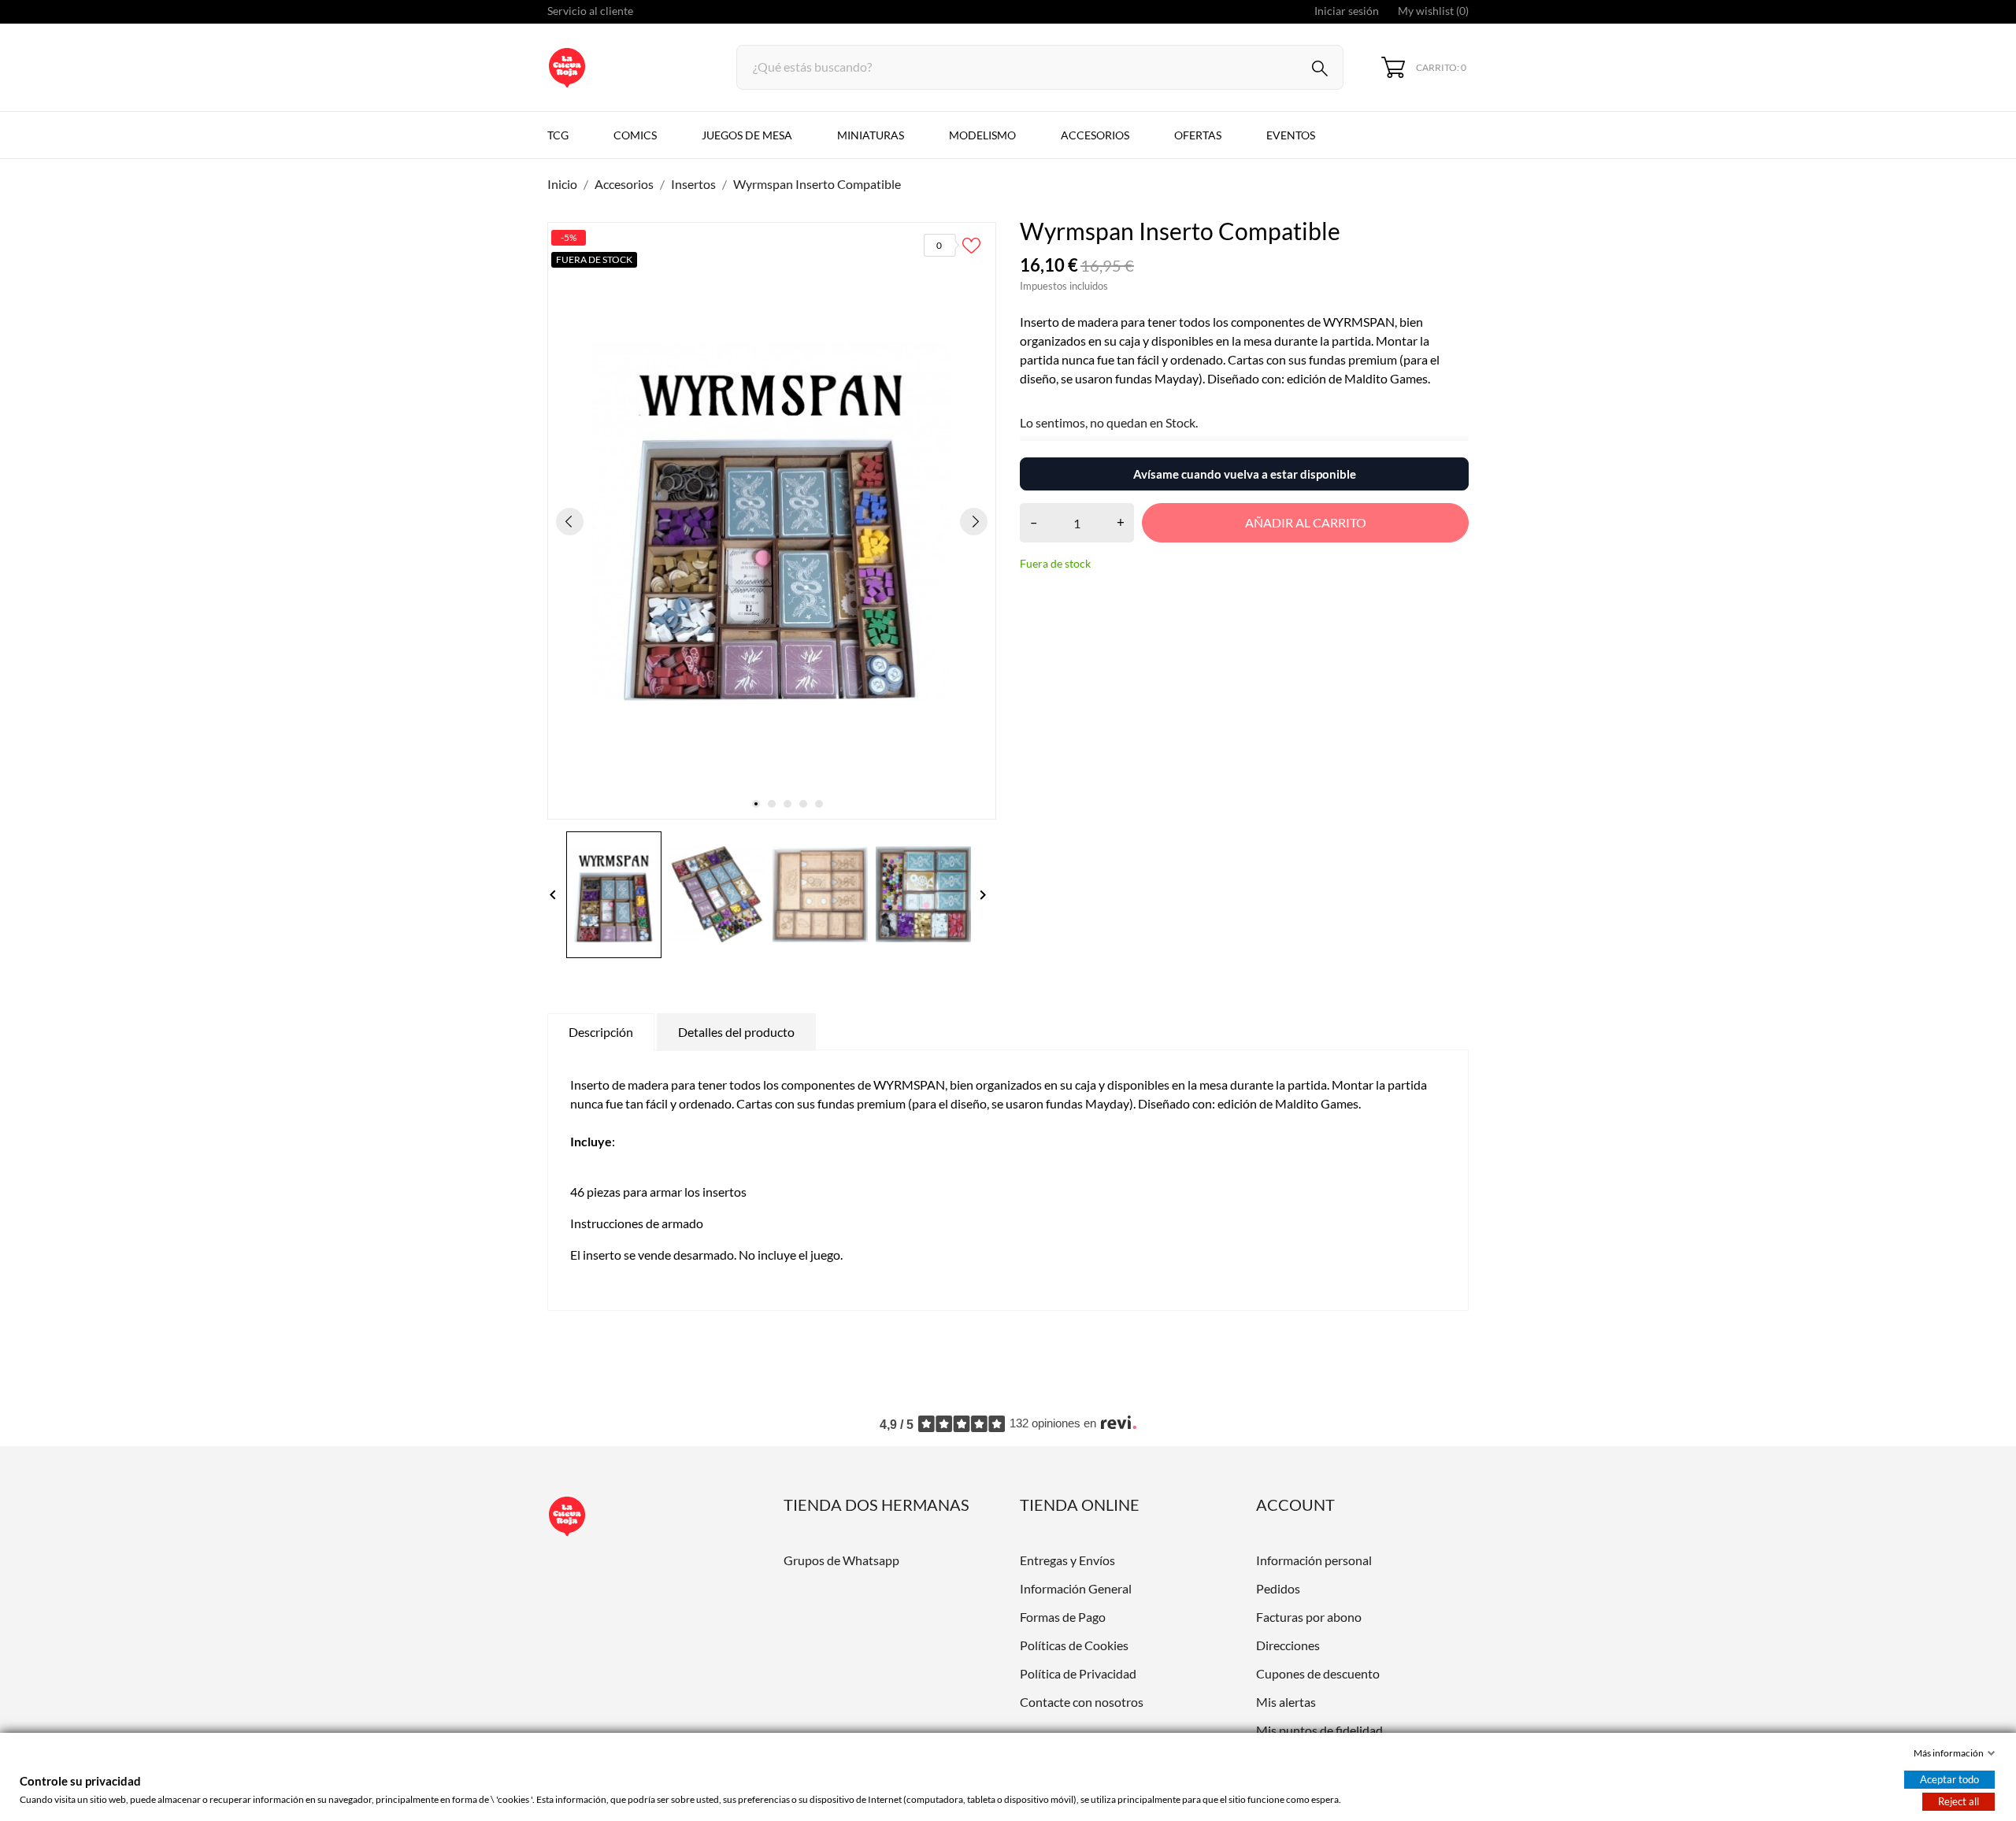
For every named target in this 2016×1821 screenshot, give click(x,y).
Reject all (1959, 1801)
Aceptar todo (1949, 1779)
